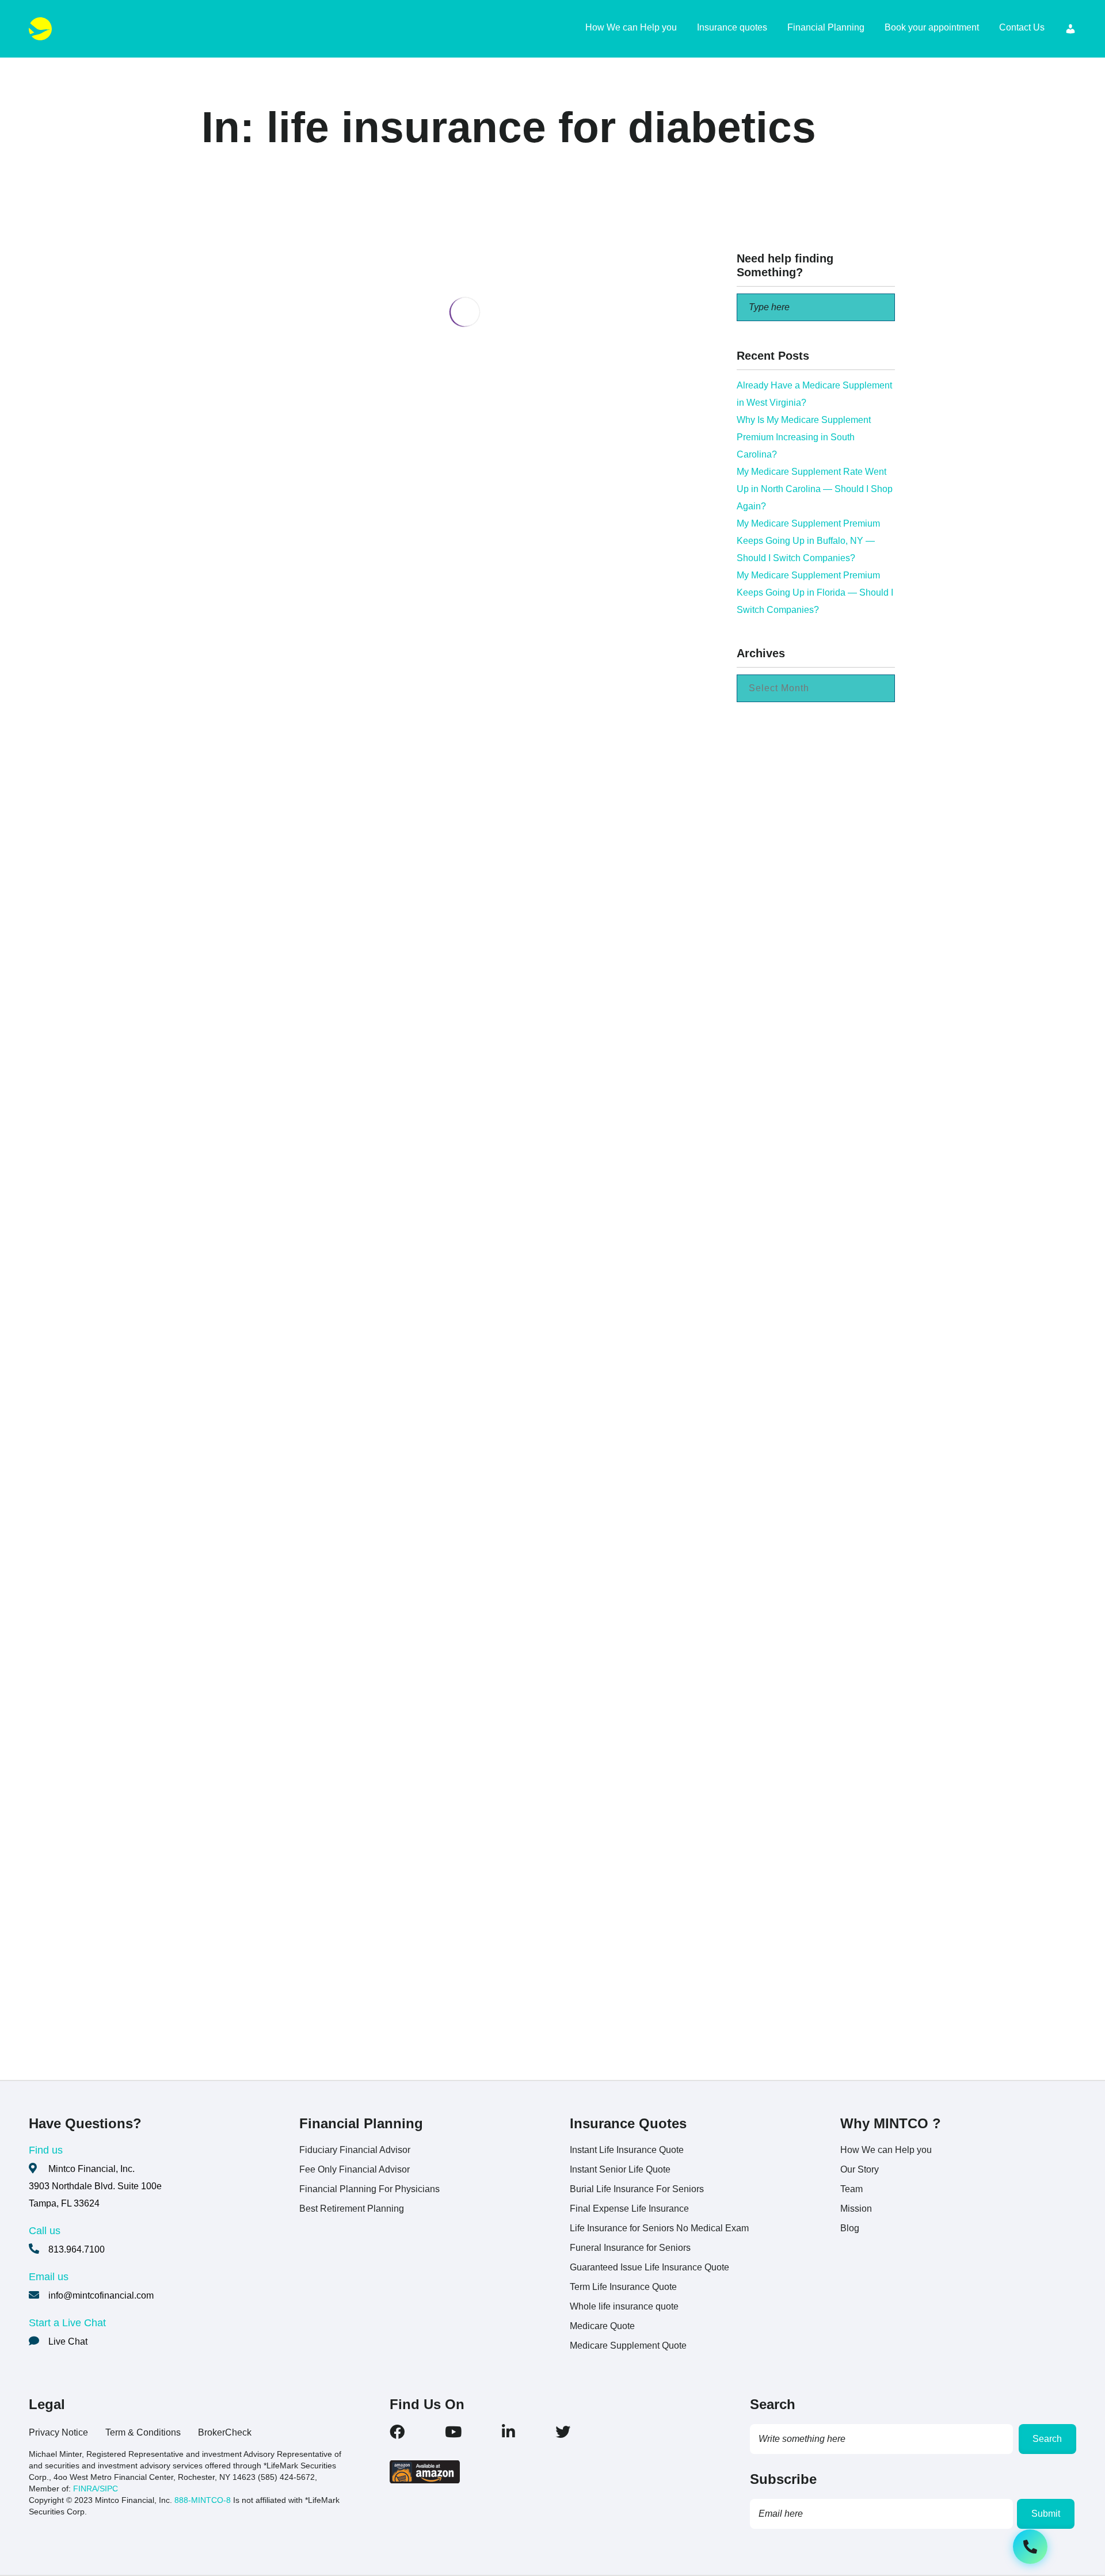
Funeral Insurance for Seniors (630, 2248)
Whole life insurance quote (624, 2306)
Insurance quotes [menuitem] (732, 27)
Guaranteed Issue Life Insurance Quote (649, 2267)
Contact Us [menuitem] (1022, 27)
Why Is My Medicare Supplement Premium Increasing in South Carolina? (804, 437)
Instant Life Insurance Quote (627, 2150)
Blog (850, 2228)
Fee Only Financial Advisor (355, 2169)
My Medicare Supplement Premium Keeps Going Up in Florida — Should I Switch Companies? (815, 592)
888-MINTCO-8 (203, 2500)
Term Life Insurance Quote (623, 2287)
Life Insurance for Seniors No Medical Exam (659, 2228)
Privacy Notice (58, 2432)
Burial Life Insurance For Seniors (637, 2189)
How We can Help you (886, 2150)
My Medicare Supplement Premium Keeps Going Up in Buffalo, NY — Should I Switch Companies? (808, 541)
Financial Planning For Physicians (369, 2189)
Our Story (860, 2169)
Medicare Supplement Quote (628, 2346)
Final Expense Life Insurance (629, 2209)
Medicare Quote (602, 2326)
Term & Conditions (143, 2432)
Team (851, 2189)
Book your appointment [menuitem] (932, 27)
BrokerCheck (225, 2432)
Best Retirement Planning (352, 2209)
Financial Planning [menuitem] (826, 27)
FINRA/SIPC (96, 2489)
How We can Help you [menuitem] (631, 27)
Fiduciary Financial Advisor (355, 2150)
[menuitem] (1070, 29)
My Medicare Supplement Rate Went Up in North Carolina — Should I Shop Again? (815, 489)
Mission (856, 2209)
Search (1047, 2439)
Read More (298, 744)
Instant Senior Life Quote (620, 2169)
